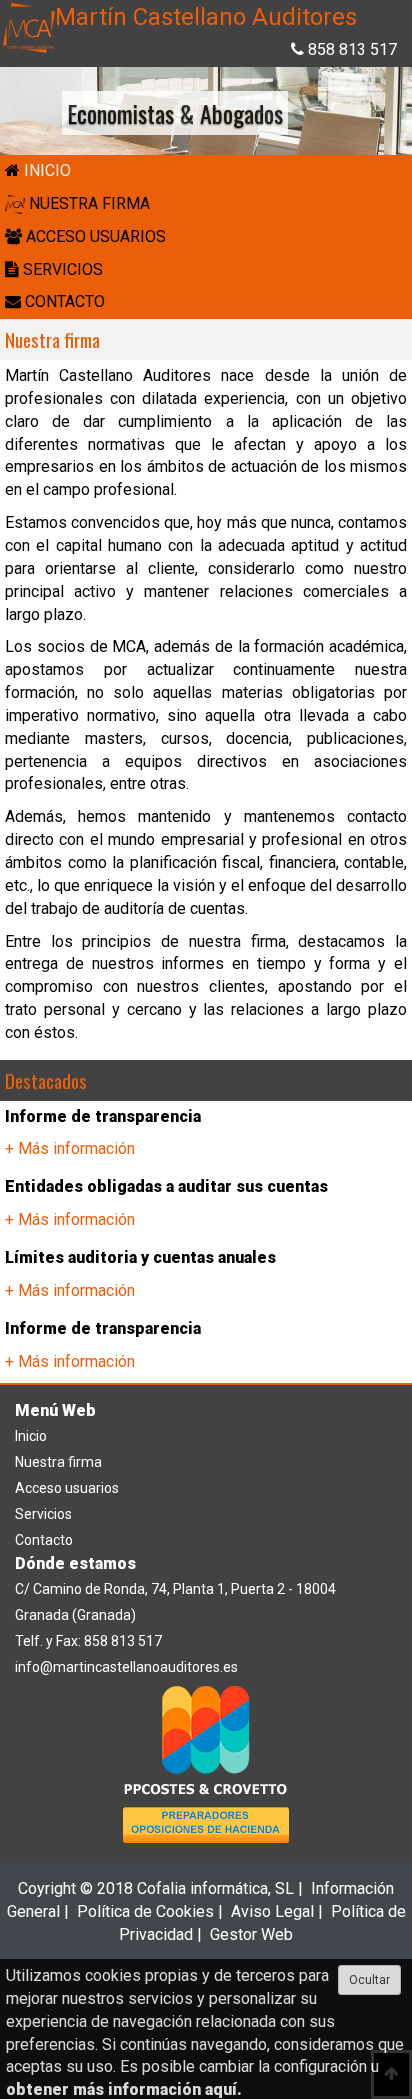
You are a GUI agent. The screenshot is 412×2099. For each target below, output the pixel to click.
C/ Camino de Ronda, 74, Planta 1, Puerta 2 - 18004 (175, 1589)
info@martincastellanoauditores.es (126, 1667)
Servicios (43, 1514)
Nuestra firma (52, 339)
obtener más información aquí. (124, 2089)
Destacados (46, 1080)
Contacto (44, 1540)
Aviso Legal (272, 1911)
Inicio (31, 1436)
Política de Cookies (145, 1911)
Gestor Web (251, 1934)
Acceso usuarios (67, 1488)
